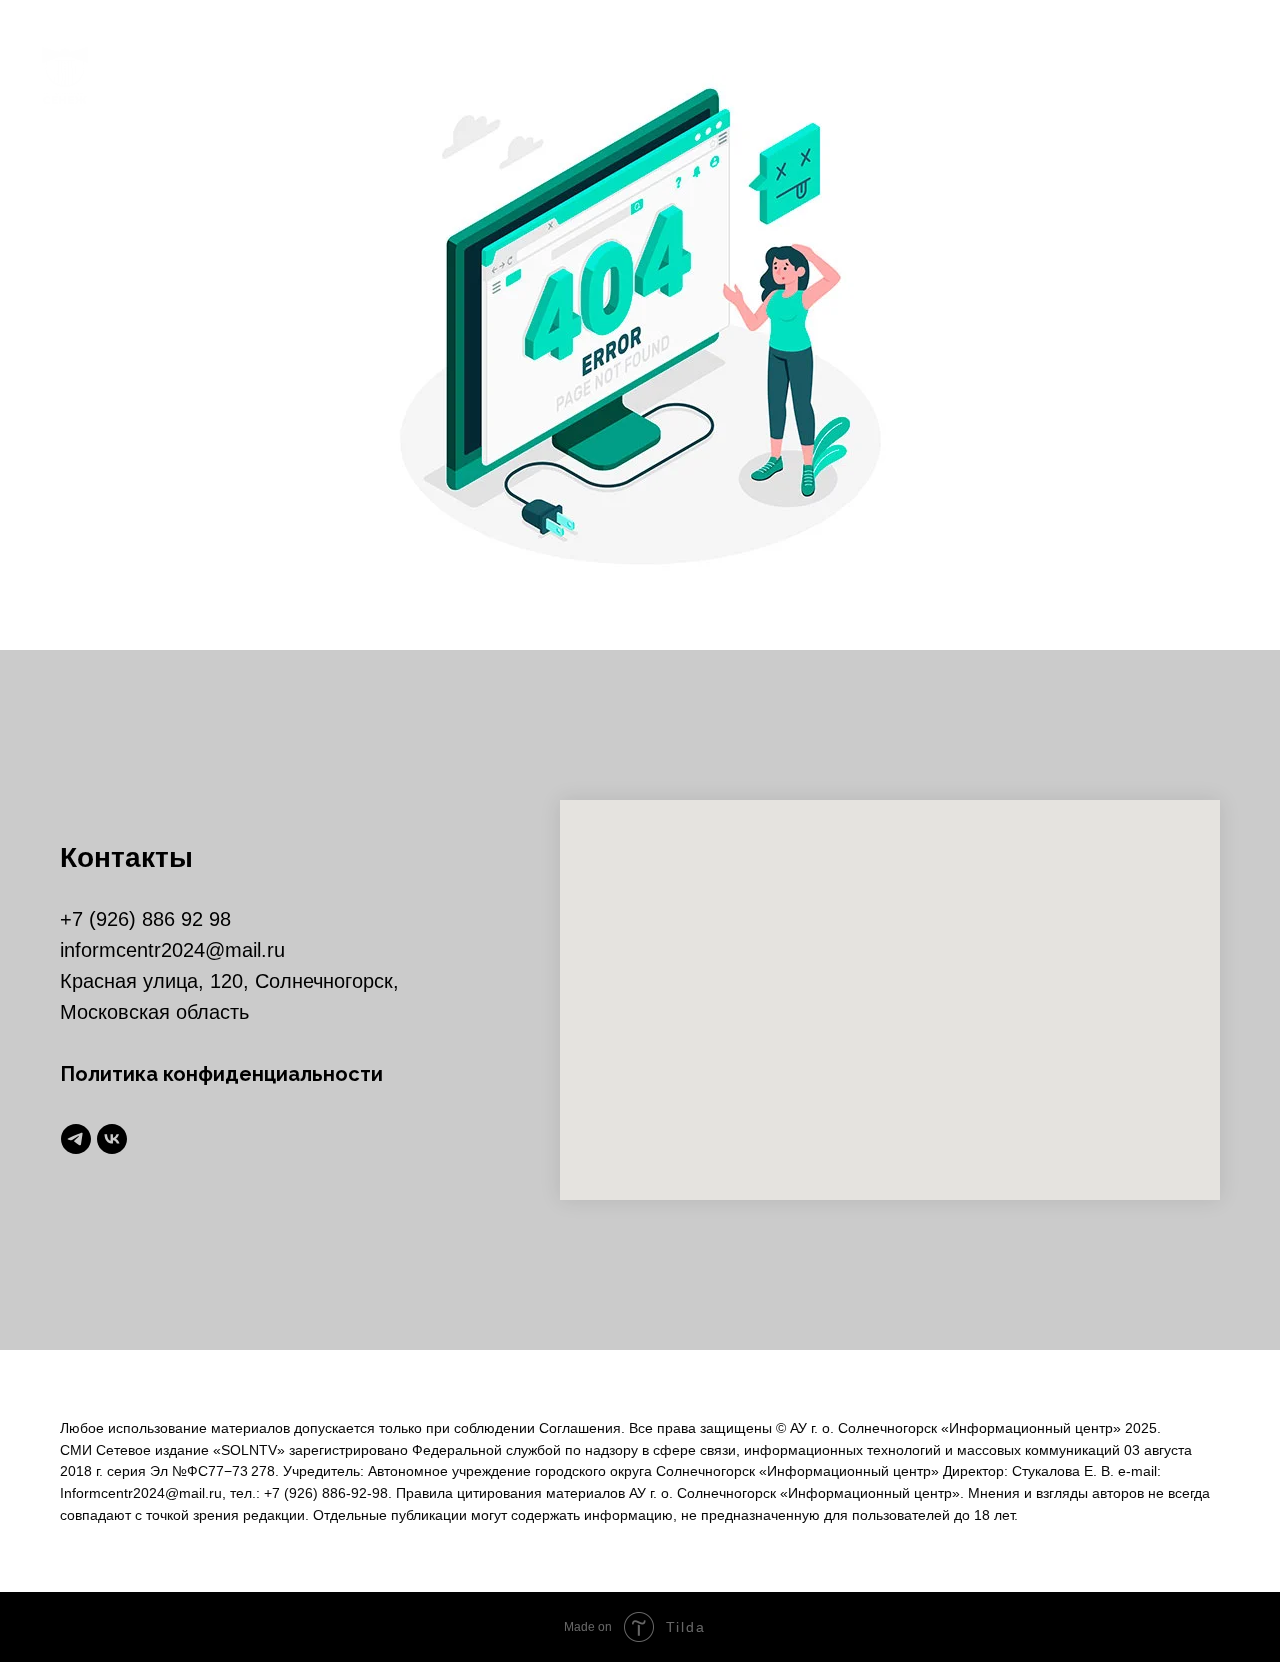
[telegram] (1176, 75)
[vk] (1220, 75)
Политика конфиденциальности (221, 1074)
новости (673, 74)
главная (566, 74)
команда (783, 74)
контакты (897, 74)
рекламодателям (1048, 74)
